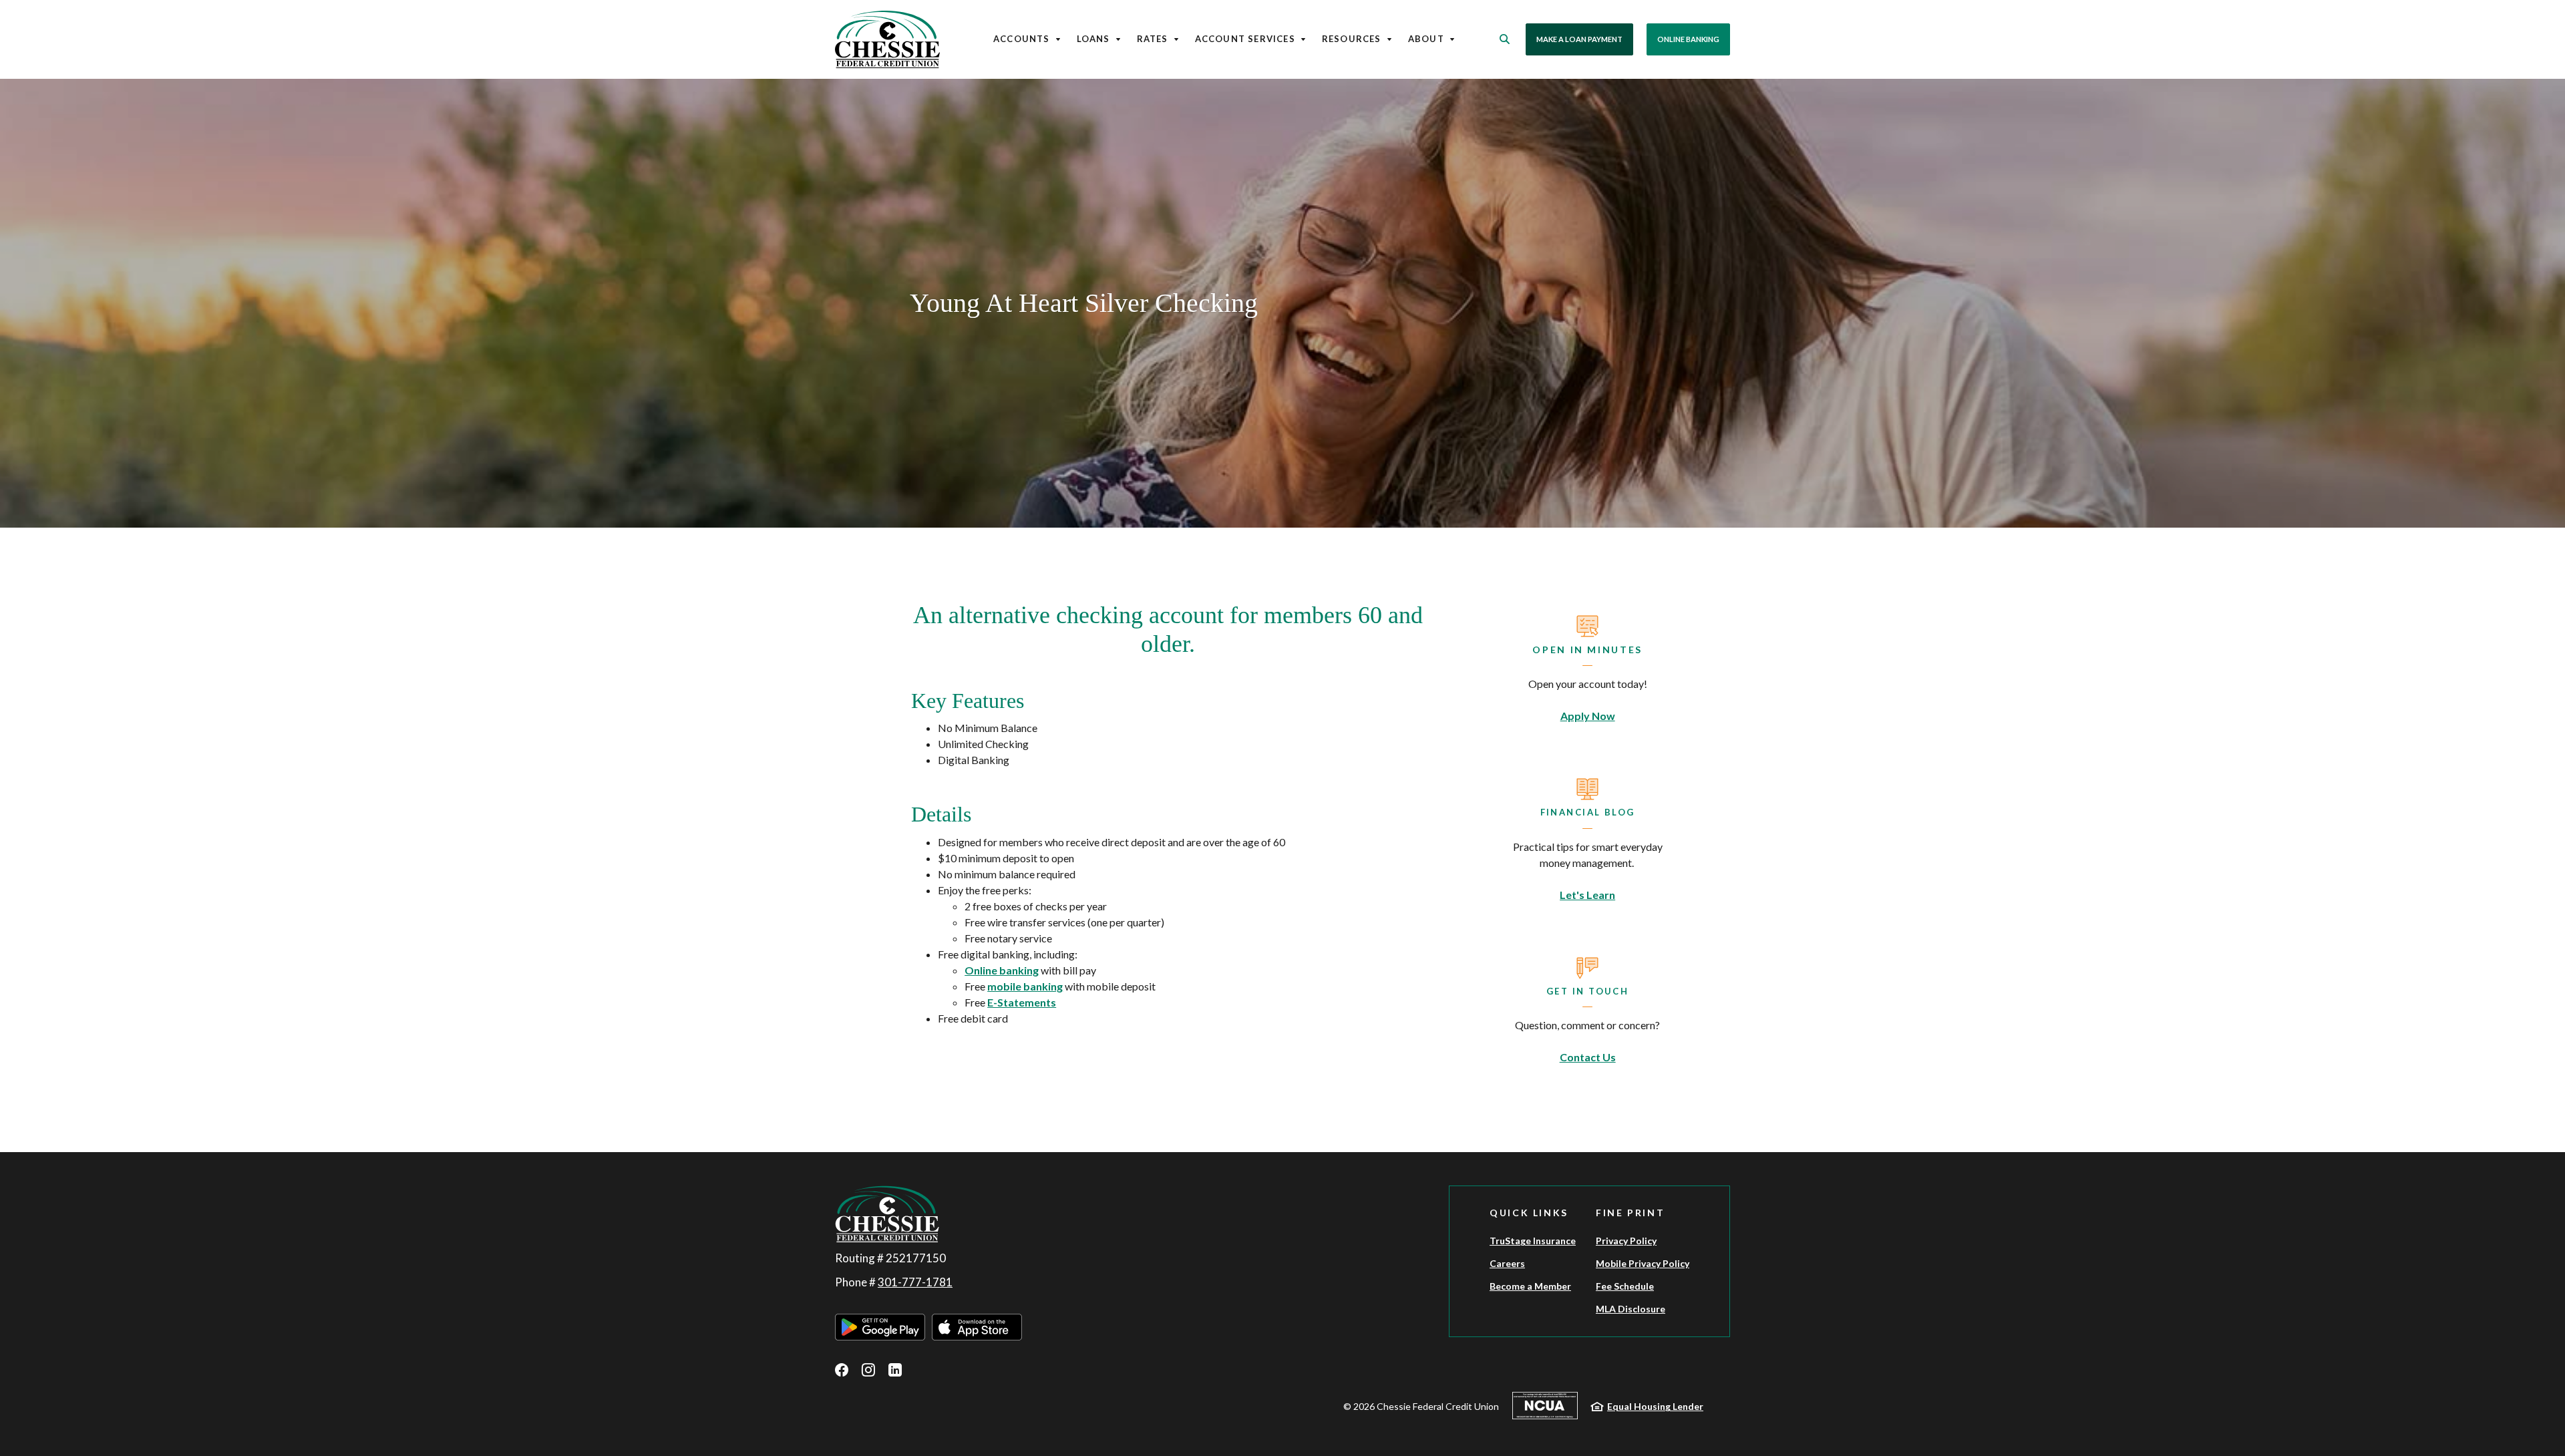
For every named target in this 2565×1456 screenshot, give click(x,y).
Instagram (868, 1370)
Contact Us (1588, 1057)
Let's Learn (1587, 895)
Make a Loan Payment (1579, 39)
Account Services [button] (1245, 39)
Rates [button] (1153, 39)
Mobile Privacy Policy (1643, 1263)
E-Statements (1022, 1002)
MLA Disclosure (1631, 1309)
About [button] (1426, 39)
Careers (1507, 1263)
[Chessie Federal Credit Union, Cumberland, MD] (887, 39)
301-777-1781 (915, 1282)
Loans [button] (1093, 39)
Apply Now (1588, 716)
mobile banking (1025, 986)
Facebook (842, 1370)
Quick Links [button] (1529, 1213)
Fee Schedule (1625, 1286)
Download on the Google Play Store (880, 1327)
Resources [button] (1352, 39)
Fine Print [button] (1630, 1213)
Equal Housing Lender (1655, 1406)
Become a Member (1530, 1286)
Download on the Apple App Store (977, 1327)
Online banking (1002, 970)
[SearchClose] (1505, 39)
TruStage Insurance (1533, 1241)
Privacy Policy (1626, 1241)
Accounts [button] (1022, 39)
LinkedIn (895, 1370)
